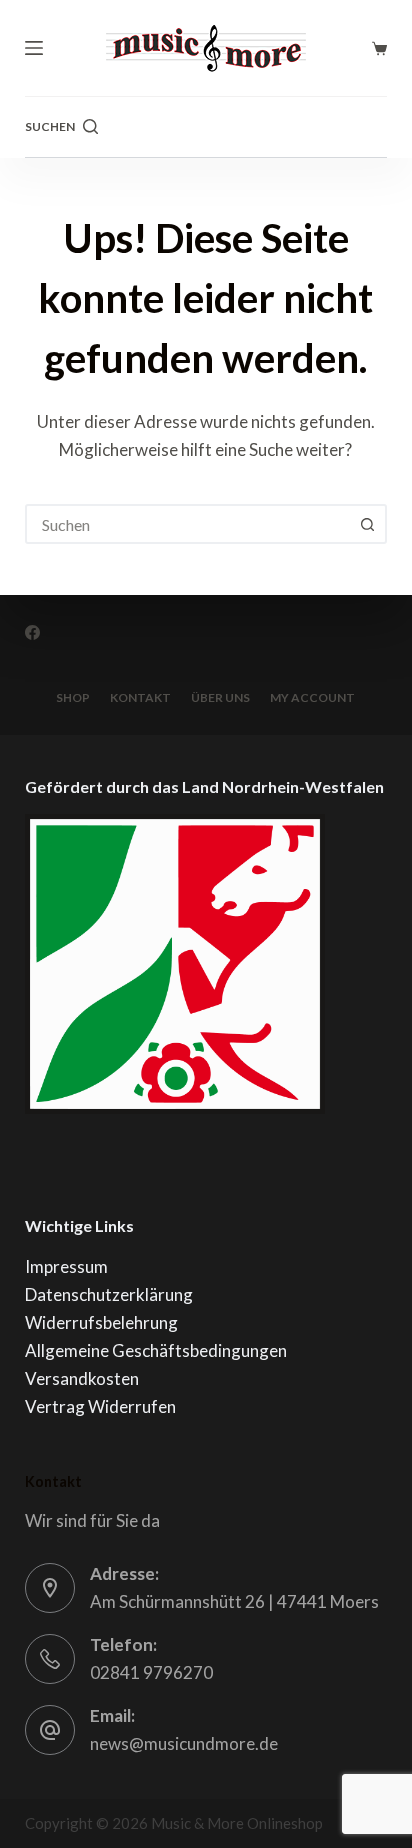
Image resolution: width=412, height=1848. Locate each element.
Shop (73, 697)
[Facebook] (32, 632)
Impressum (66, 1266)
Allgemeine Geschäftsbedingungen (156, 1350)
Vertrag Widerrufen (100, 1406)
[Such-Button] (367, 524)
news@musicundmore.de (184, 1743)
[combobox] (188, 524)
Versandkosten (82, 1378)
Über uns (220, 697)
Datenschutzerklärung (109, 1294)
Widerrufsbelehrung (101, 1322)
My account (312, 697)
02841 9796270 (151, 1672)
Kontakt (140, 697)
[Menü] (34, 48)
